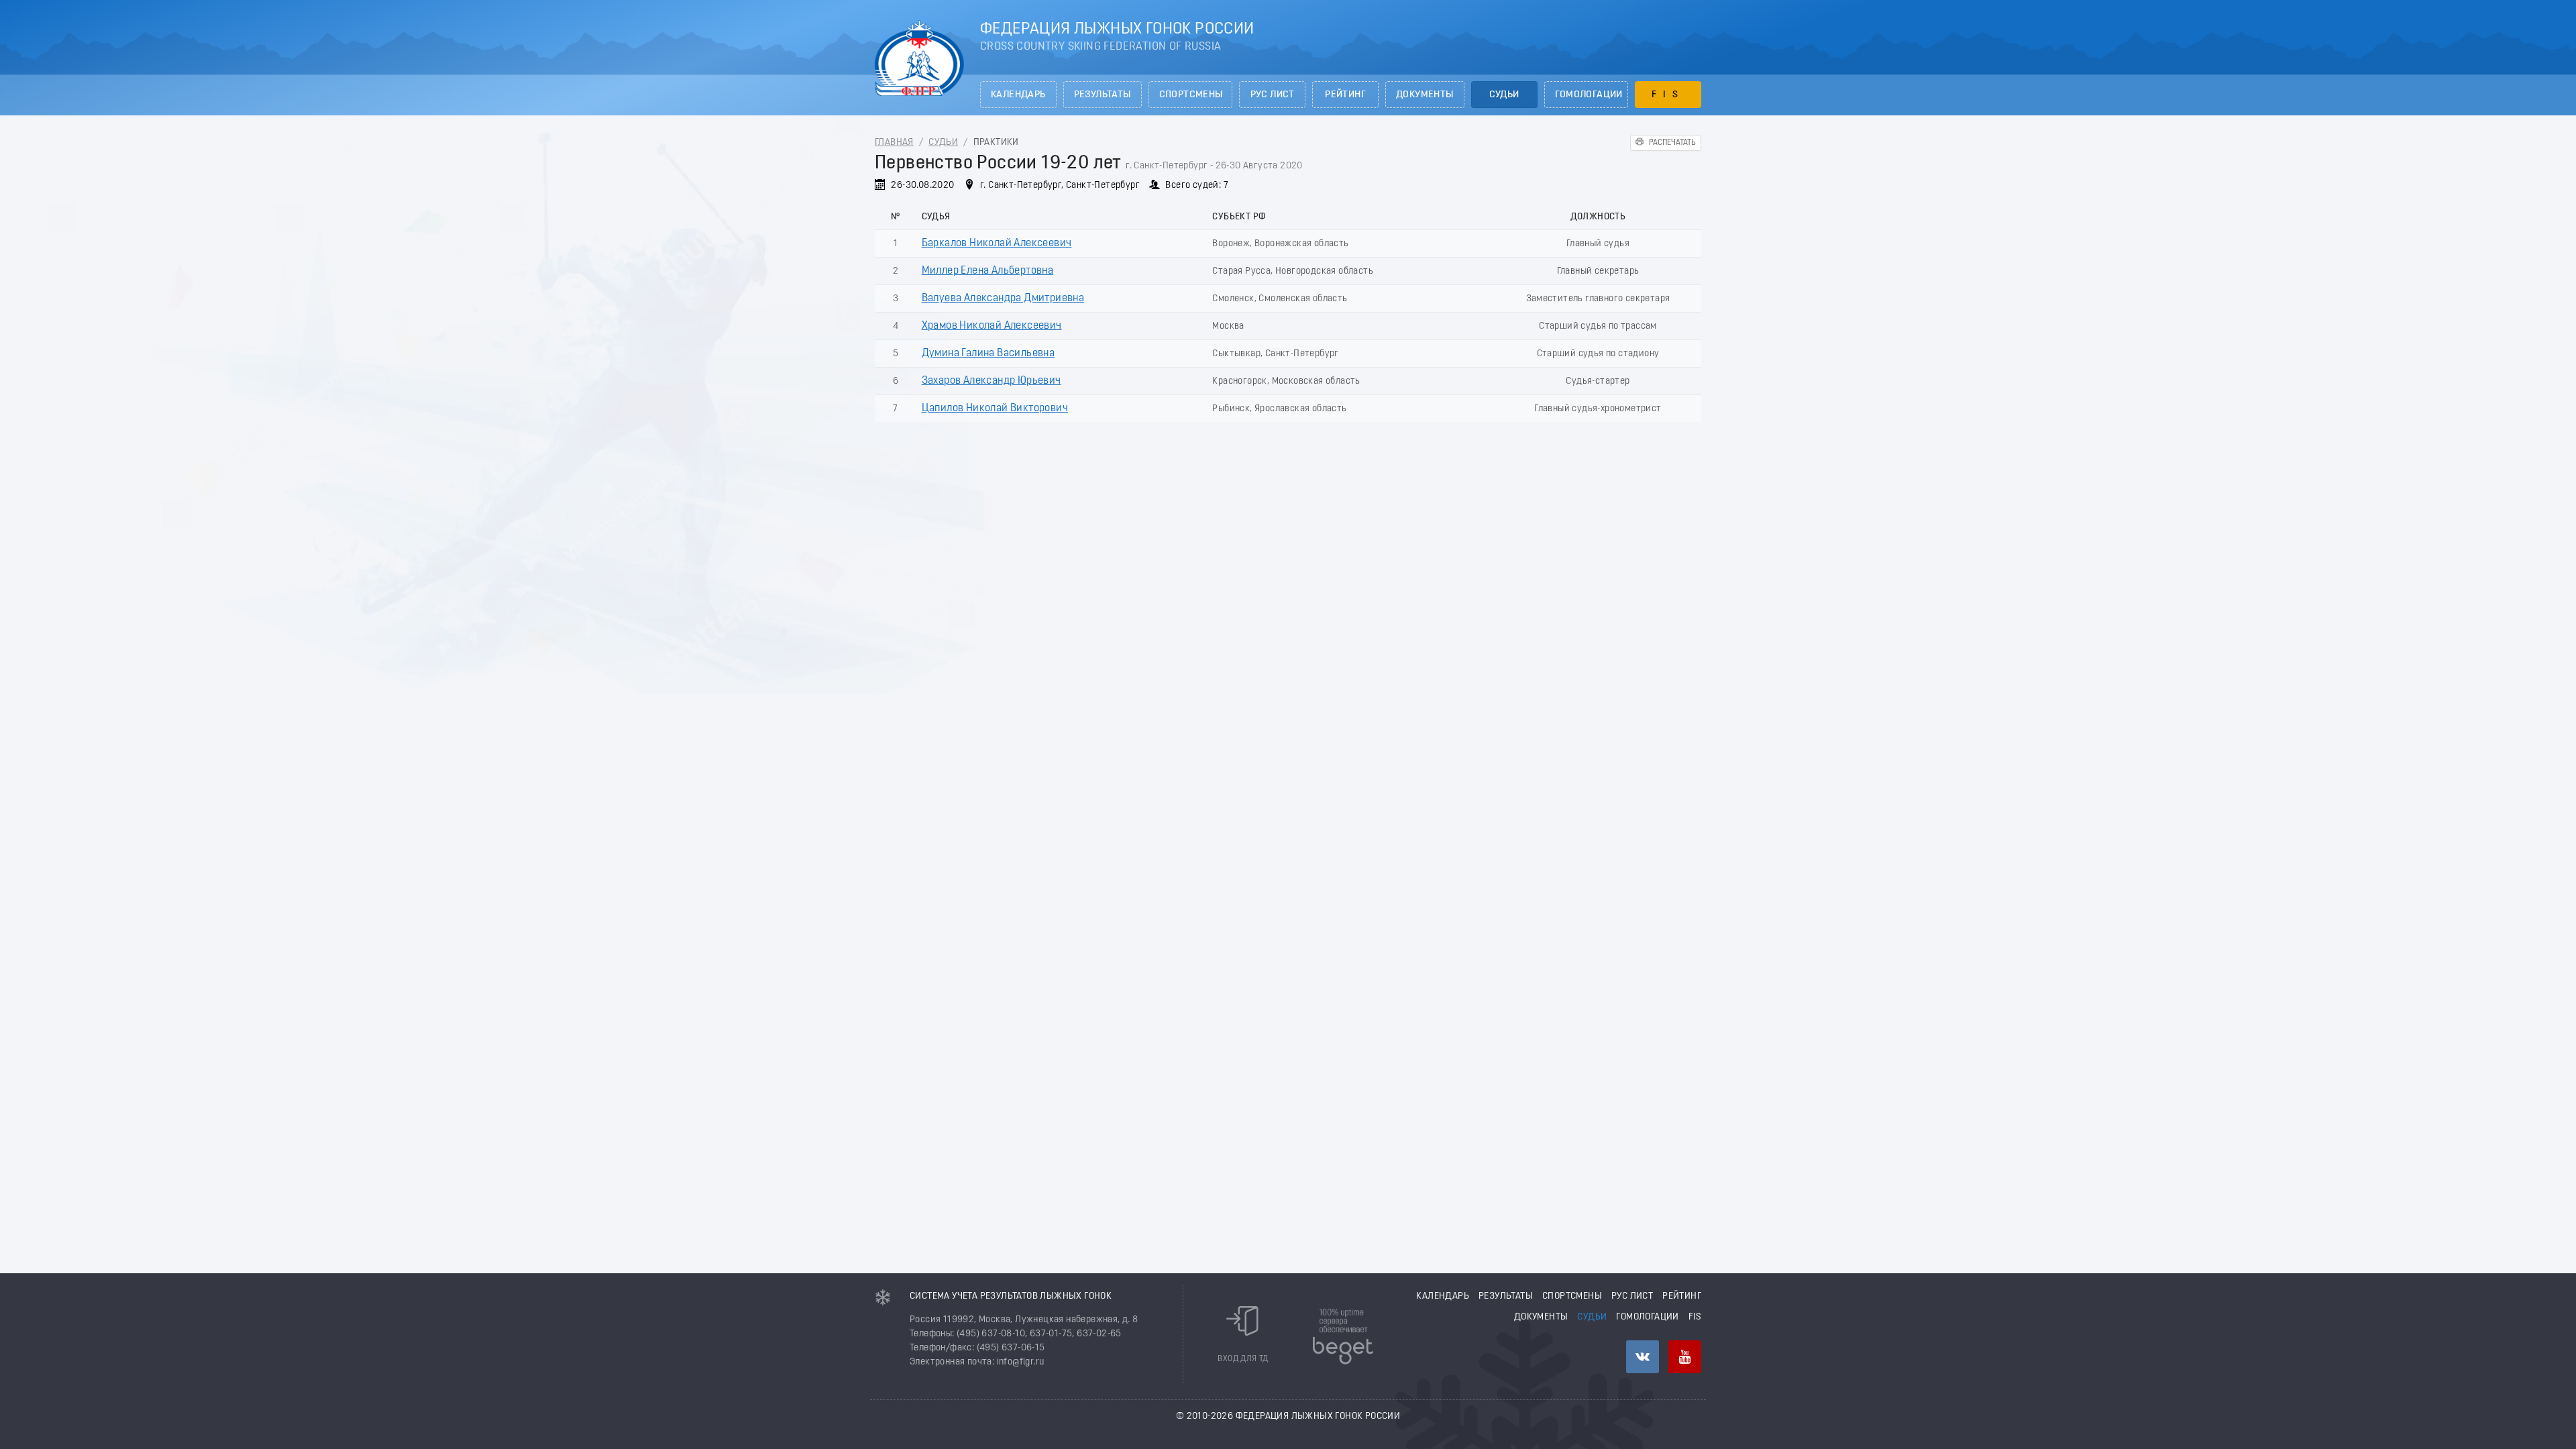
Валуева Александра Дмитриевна (1003, 299)
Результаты (1103, 95)
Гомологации (1589, 95)
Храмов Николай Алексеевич (992, 326)
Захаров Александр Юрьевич (991, 381)
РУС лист (1273, 95)
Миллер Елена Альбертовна (988, 271)
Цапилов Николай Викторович (995, 409)
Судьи (1504, 95)
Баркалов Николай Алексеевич (997, 244)
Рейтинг (1345, 95)
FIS (1668, 95)
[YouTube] (1685, 1357)
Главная (894, 143)
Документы (1425, 95)
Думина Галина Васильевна (988, 354)
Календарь (1018, 95)
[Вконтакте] (1643, 1357)
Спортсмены (1191, 95)
